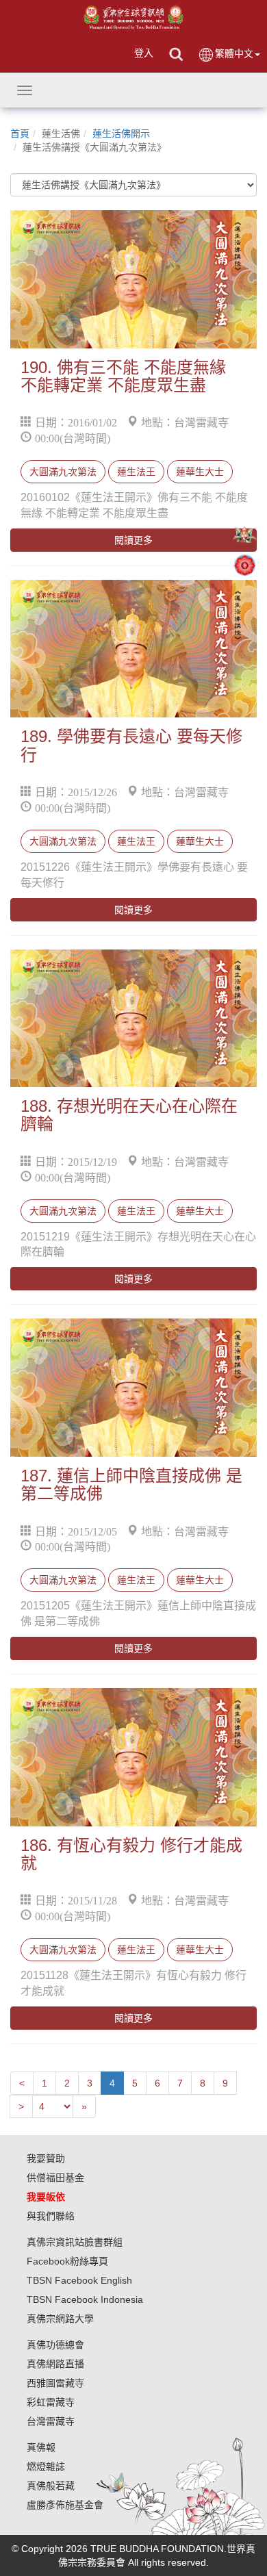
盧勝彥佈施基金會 (65, 2505)
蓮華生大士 (200, 472)
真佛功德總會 (55, 2345)
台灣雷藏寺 (51, 2421)
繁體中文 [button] (234, 53)
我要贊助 (46, 2158)
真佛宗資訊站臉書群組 (75, 2242)
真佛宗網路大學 (60, 2319)
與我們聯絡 (51, 2216)
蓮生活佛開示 (121, 133)
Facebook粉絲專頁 (67, 2261)
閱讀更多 (133, 540)
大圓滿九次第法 (63, 472)
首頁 (20, 133)
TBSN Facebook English (79, 2280)
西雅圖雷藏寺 (55, 2383)
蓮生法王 (136, 472)
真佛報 (41, 2447)
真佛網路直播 (55, 2364)
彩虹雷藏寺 (51, 2402)
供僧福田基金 (55, 2178)
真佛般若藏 (51, 2486)
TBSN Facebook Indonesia (85, 2299)
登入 (144, 53)
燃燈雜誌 (46, 2466)
